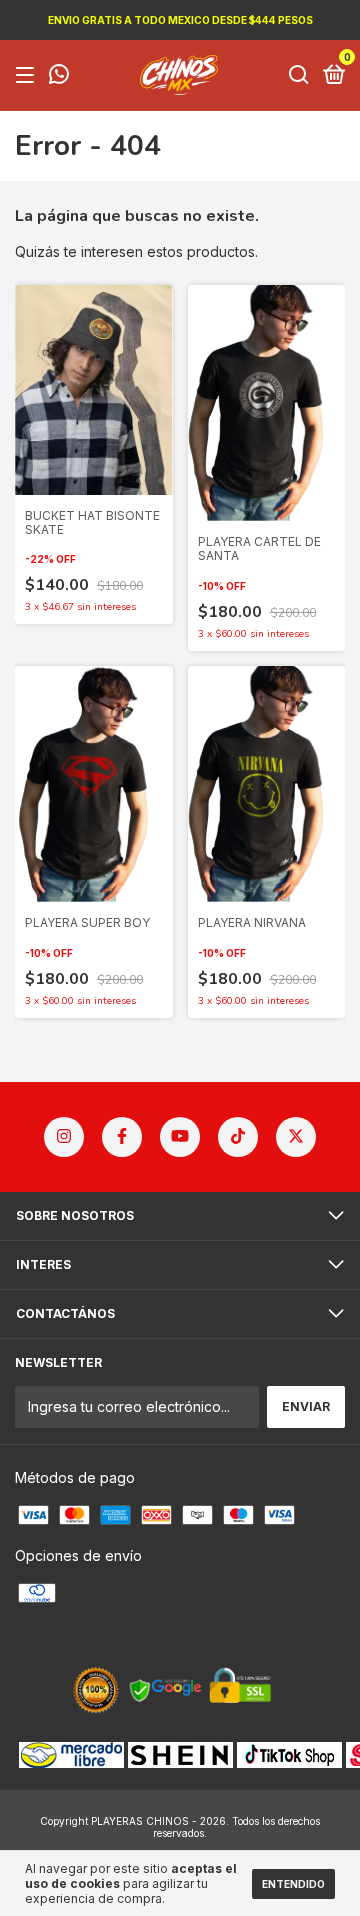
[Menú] (28, 75)
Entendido (293, 1884)
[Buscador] (299, 75)
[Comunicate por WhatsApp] (59, 76)
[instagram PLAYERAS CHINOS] (64, 1137)
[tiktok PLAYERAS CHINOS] (238, 1137)
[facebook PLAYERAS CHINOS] (122, 1137)
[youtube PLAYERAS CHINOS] (180, 1137)
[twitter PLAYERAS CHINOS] (296, 1137)
